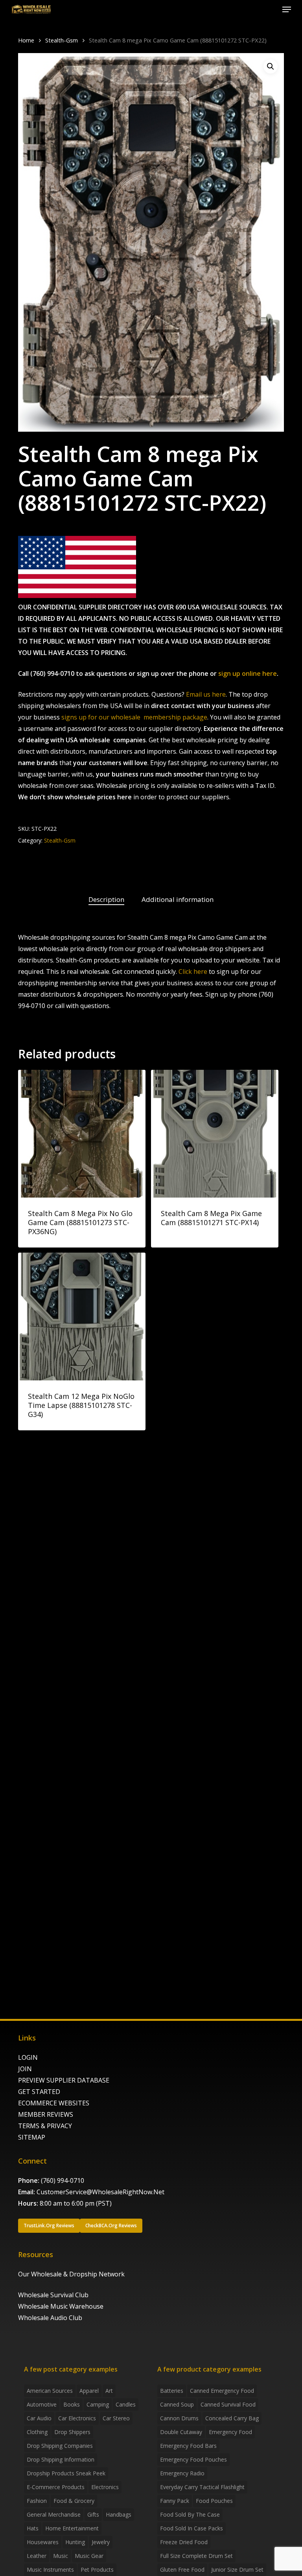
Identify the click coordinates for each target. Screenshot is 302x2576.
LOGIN (28, 2057)
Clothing (37, 2432)
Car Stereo (116, 2418)
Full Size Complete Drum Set (196, 2556)
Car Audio (39, 2418)
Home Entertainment (72, 2528)
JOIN (25, 2069)
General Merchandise (54, 2514)
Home (26, 40)
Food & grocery (74, 2501)
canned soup (177, 2404)
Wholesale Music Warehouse (61, 2306)
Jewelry (101, 2542)
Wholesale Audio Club (50, 2318)
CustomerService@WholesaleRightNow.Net (100, 2192)
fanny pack (175, 2501)
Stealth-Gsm (62, 40)
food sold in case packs (192, 2528)
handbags (119, 2514)
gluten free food (182, 2570)
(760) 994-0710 (63, 2180)
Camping (98, 2404)
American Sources (50, 2391)
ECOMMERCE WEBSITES (54, 2103)
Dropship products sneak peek (66, 2473)
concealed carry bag (232, 2418)
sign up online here (248, 673)
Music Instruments (50, 2570)
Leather (37, 2556)
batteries (172, 2391)
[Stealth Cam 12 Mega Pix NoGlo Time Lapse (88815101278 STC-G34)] (82, 1316)
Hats (33, 2528)
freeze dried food (184, 2542)
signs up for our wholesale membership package (134, 717)
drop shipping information (61, 2459)
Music (61, 2556)
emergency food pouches (193, 2459)
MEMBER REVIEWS (46, 2114)
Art (109, 2391)
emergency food (230, 2432)
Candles (126, 2404)
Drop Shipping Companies (60, 2446)
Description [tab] (106, 899)
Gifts (93, 2514)
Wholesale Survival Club (53, 2295)
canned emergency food (222, 2391)
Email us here (206, 694)
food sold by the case (190, 2514)
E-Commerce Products (56, 2487)
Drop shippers (72, 2432)
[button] (287, 9)
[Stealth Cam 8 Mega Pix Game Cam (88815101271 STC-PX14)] (215, 1133)
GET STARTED (39, 2092)
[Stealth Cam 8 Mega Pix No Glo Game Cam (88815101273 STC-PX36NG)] (82, 1133)
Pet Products (97, 2570)
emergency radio (182, 2473)
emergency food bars (188, 2446)
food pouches (214, 2501)
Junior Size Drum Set (237, 2570)
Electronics (105, 2487)
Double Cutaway (181, 2432)
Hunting (75, 2542)
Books (72, 2404)
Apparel (89, 2391)
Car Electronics (77, 2418)
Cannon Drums (179, 2418)
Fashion (37, 2501)
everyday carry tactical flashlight (202, 2487)
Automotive (42, 2404)
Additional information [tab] (178, 899)
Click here (193, 972)
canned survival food (228, 2404)
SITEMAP (32, 2137)
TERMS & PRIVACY (45, 2126)
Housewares (43, 2542)
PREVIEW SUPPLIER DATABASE (64, 2080)
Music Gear (89, 2556)
